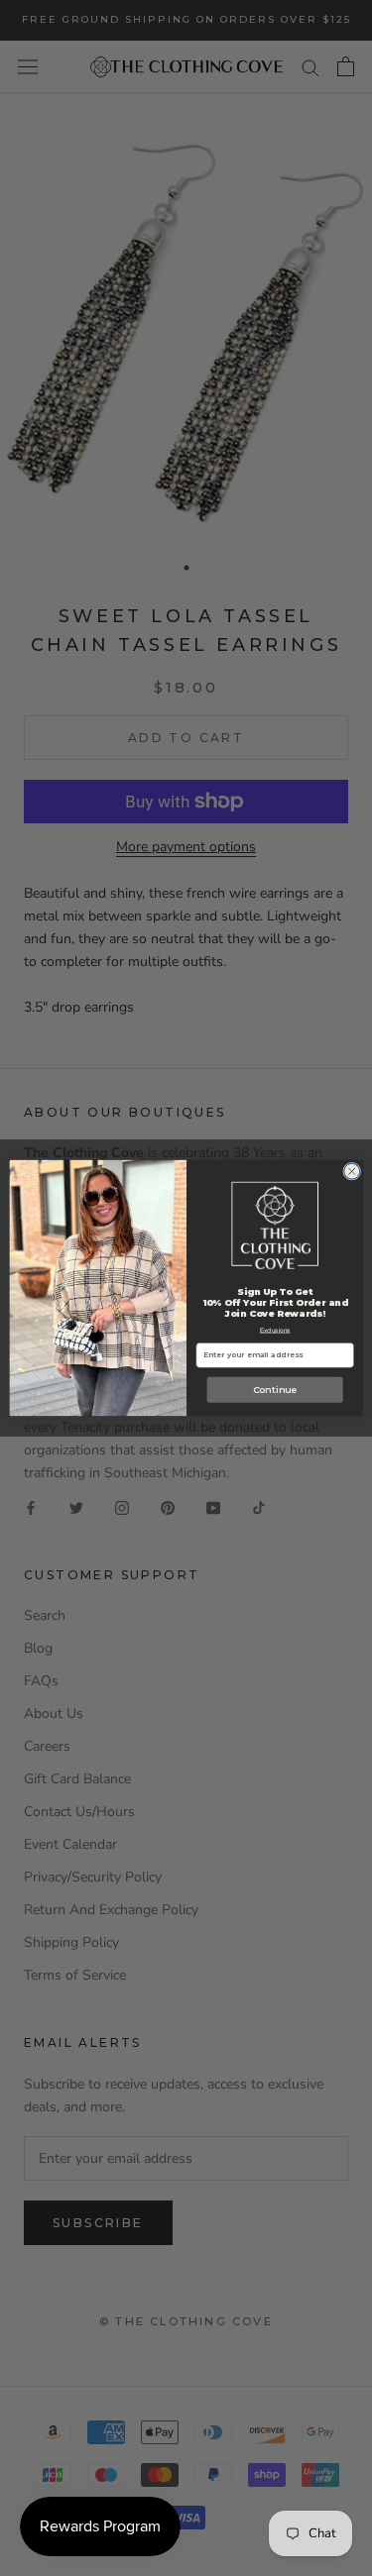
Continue (274, 1390)
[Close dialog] (351, 1171)
